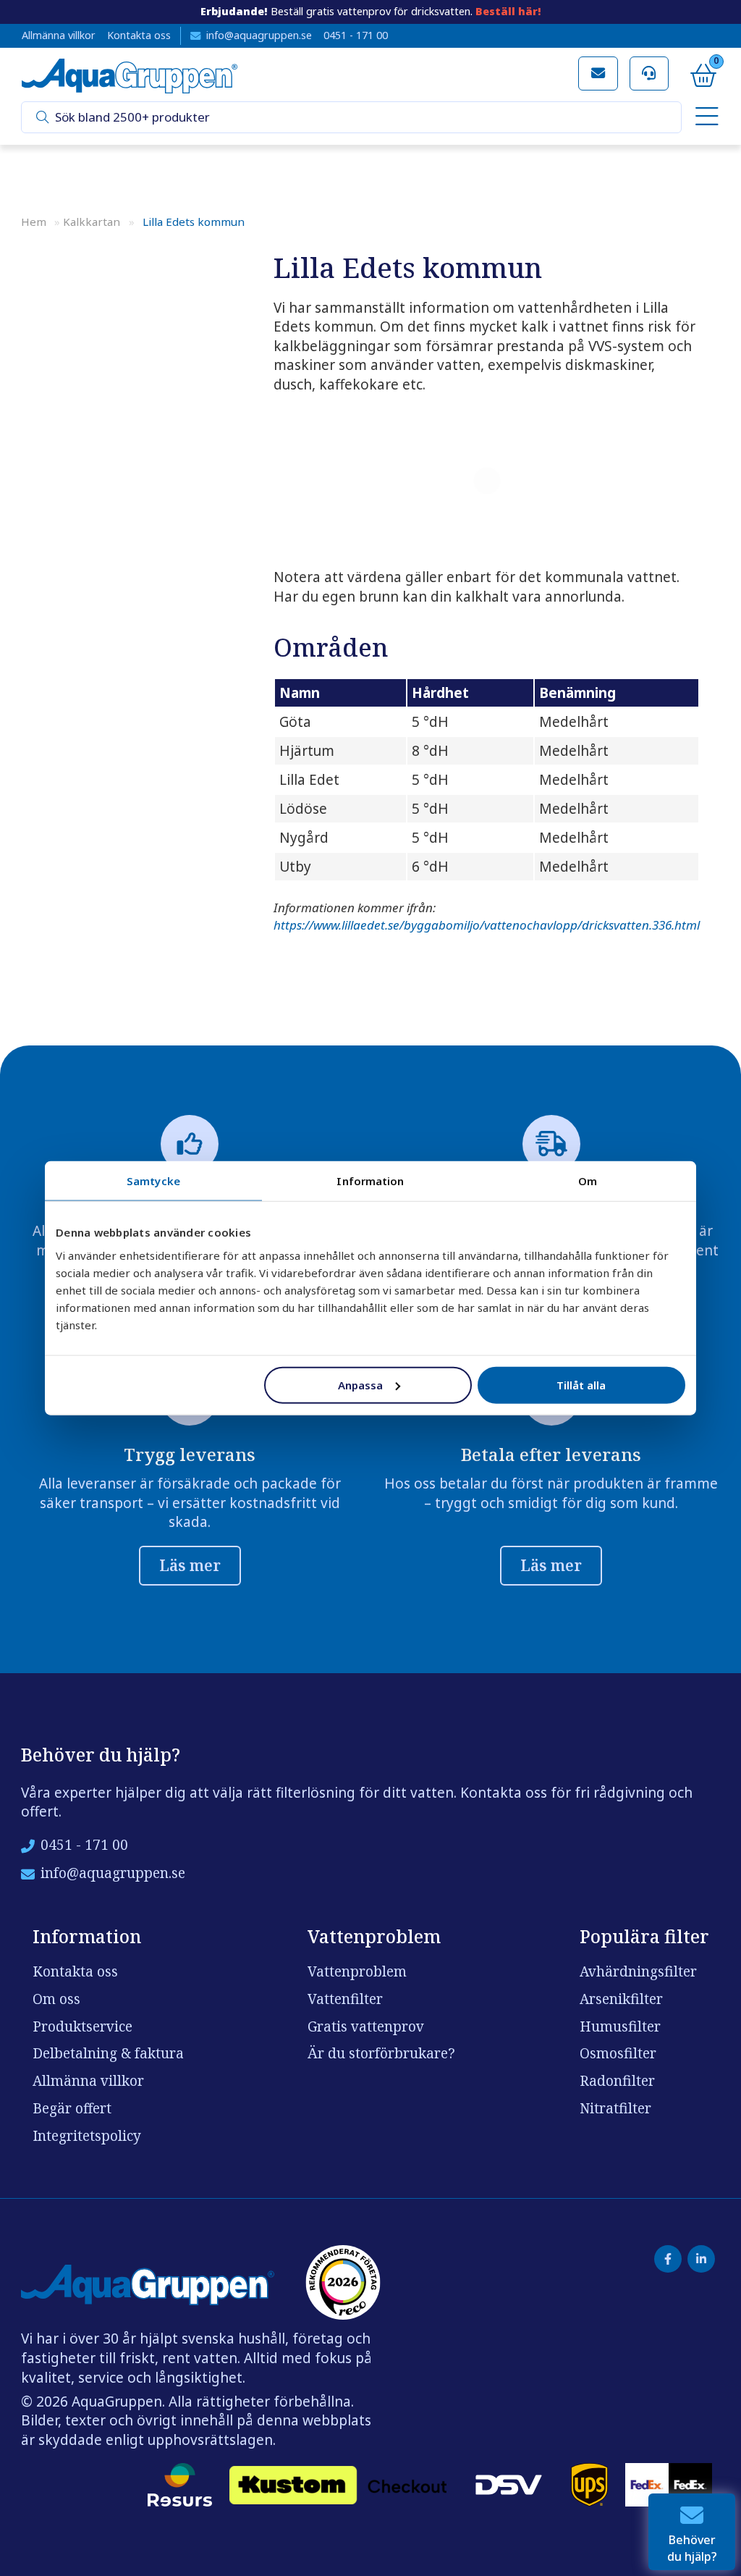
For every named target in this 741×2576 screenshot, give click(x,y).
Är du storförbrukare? (381, 2053)
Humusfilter (620, 2026)
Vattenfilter (345, 1999)
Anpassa (360, 1384)
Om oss (56, 1999)
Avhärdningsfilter (638, 1971)
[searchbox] (363, 118)
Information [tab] (370, 1181)
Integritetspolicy (87, 2136)
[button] (43, 118)
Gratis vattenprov (366, 2026)
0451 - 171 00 (356, 35)
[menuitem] (704, 118)
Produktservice (82, 2026)
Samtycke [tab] (153, 1181)
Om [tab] (588, 1181)
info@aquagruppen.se (259, 35)
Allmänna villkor (59, 35)
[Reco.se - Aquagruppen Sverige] (343, 2282)
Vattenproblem (357, 1971)
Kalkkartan (92, 222)
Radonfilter (617, 2081)
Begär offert (72, 2108)
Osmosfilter (618, 2053)
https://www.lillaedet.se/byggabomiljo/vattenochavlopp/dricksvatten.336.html (487, 925)
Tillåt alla (581, 1384)
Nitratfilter (615, 2108)
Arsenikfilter (621, 1999)
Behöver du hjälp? (692, 2548)
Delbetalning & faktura (108, 2053)
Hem (34, 222)
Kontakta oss (139, 35)
